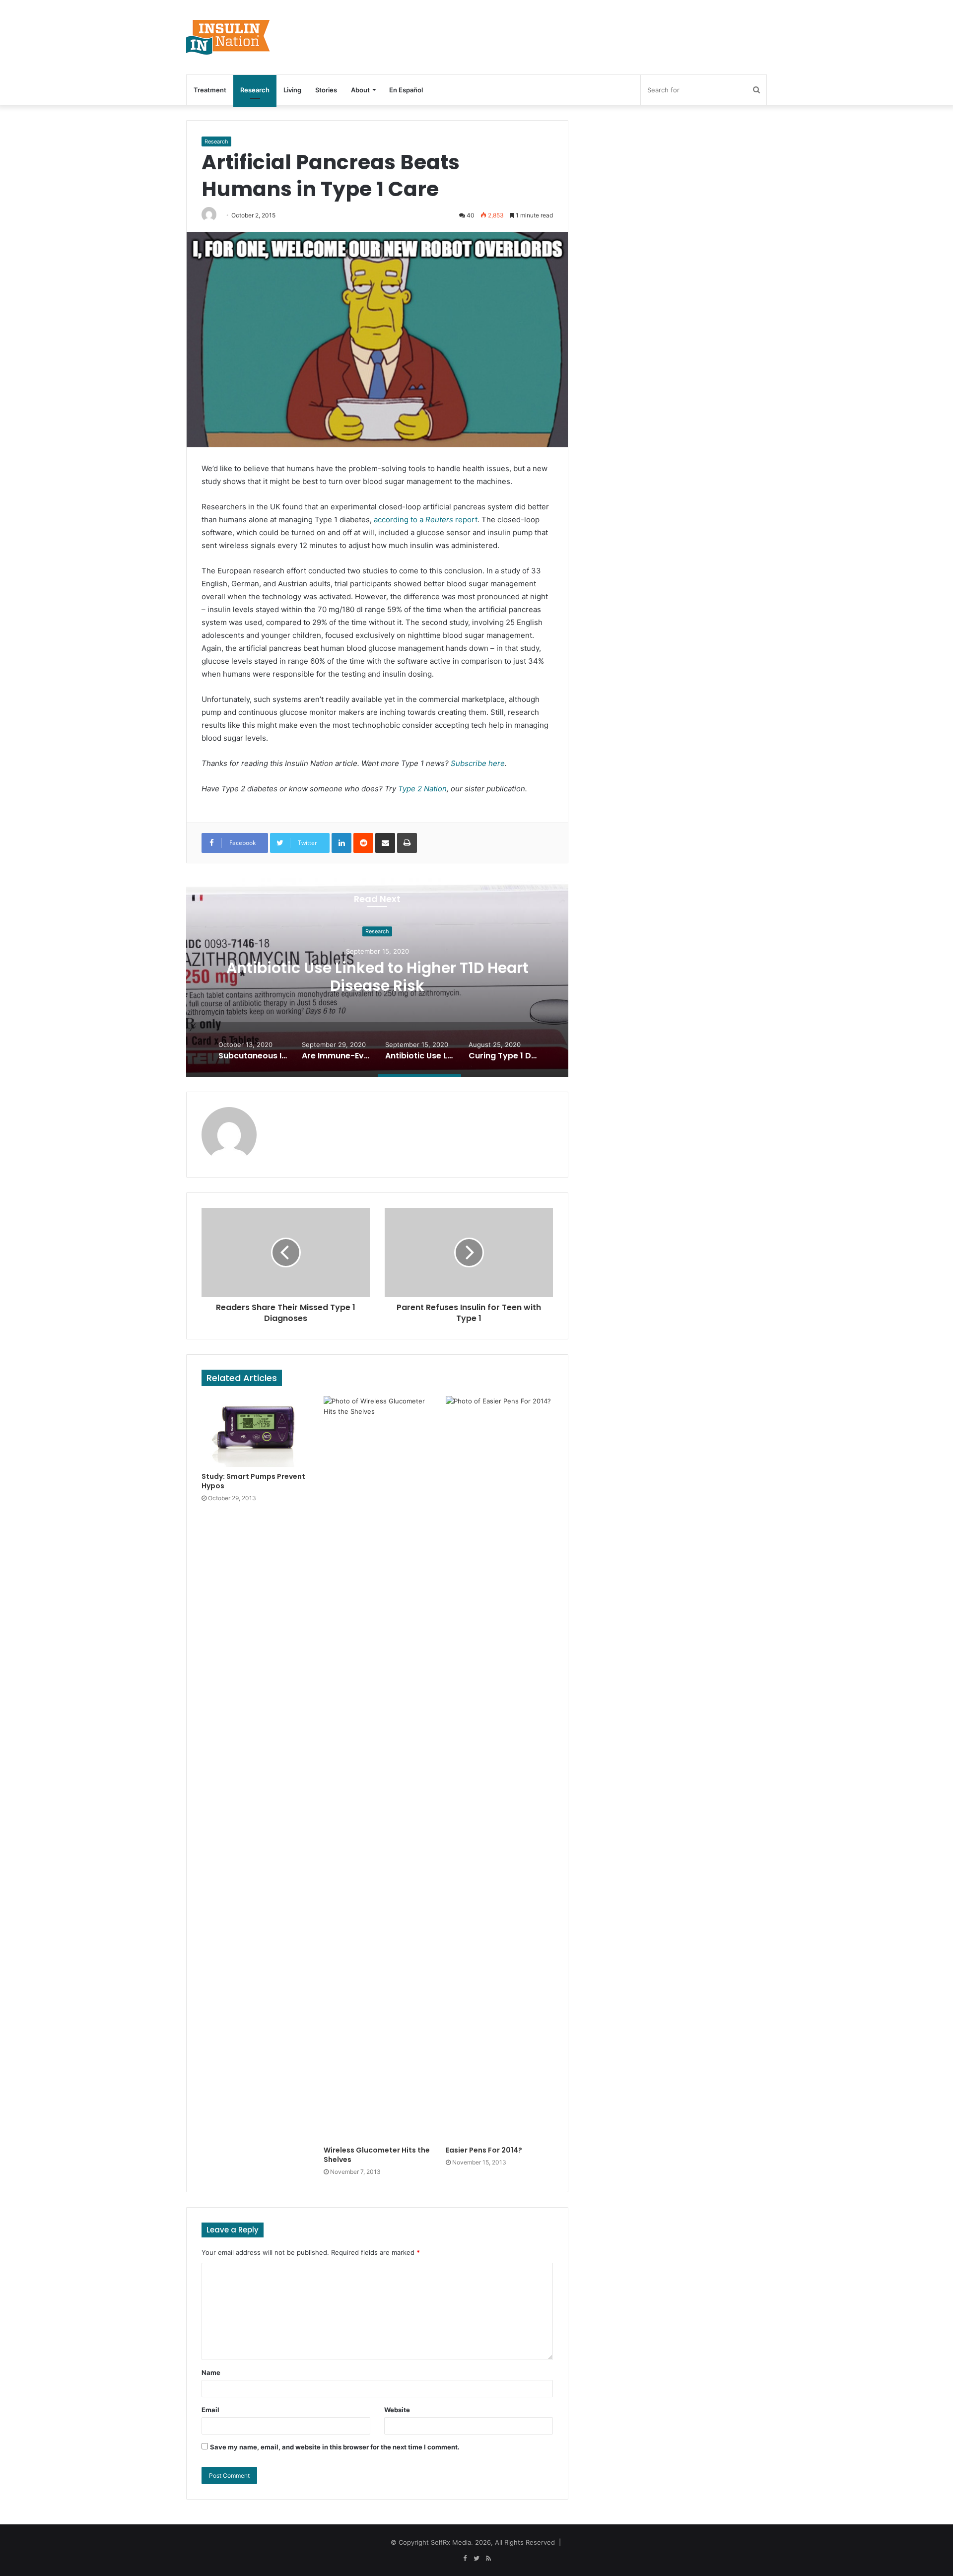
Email (210, 2410)
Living (292, 90)
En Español (406, 90)
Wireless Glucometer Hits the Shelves (377, 2155)
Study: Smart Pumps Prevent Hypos (253, 1481)
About (360, 90)
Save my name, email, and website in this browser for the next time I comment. (335, 2447)
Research (255, 90)
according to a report (426, 520)
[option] (377, 977)
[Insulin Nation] (228, 37)
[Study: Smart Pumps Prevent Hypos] (255, 1431)
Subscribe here (478, 763)
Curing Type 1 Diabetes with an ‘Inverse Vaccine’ (377, 977)
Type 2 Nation (422, 789)
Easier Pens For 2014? (484, 2150)
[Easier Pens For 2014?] (499, 1768)
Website (397, 2410)
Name (211, 2372)
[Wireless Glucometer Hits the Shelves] (377, 1768)
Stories (326, 90)
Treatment (210, 90)
